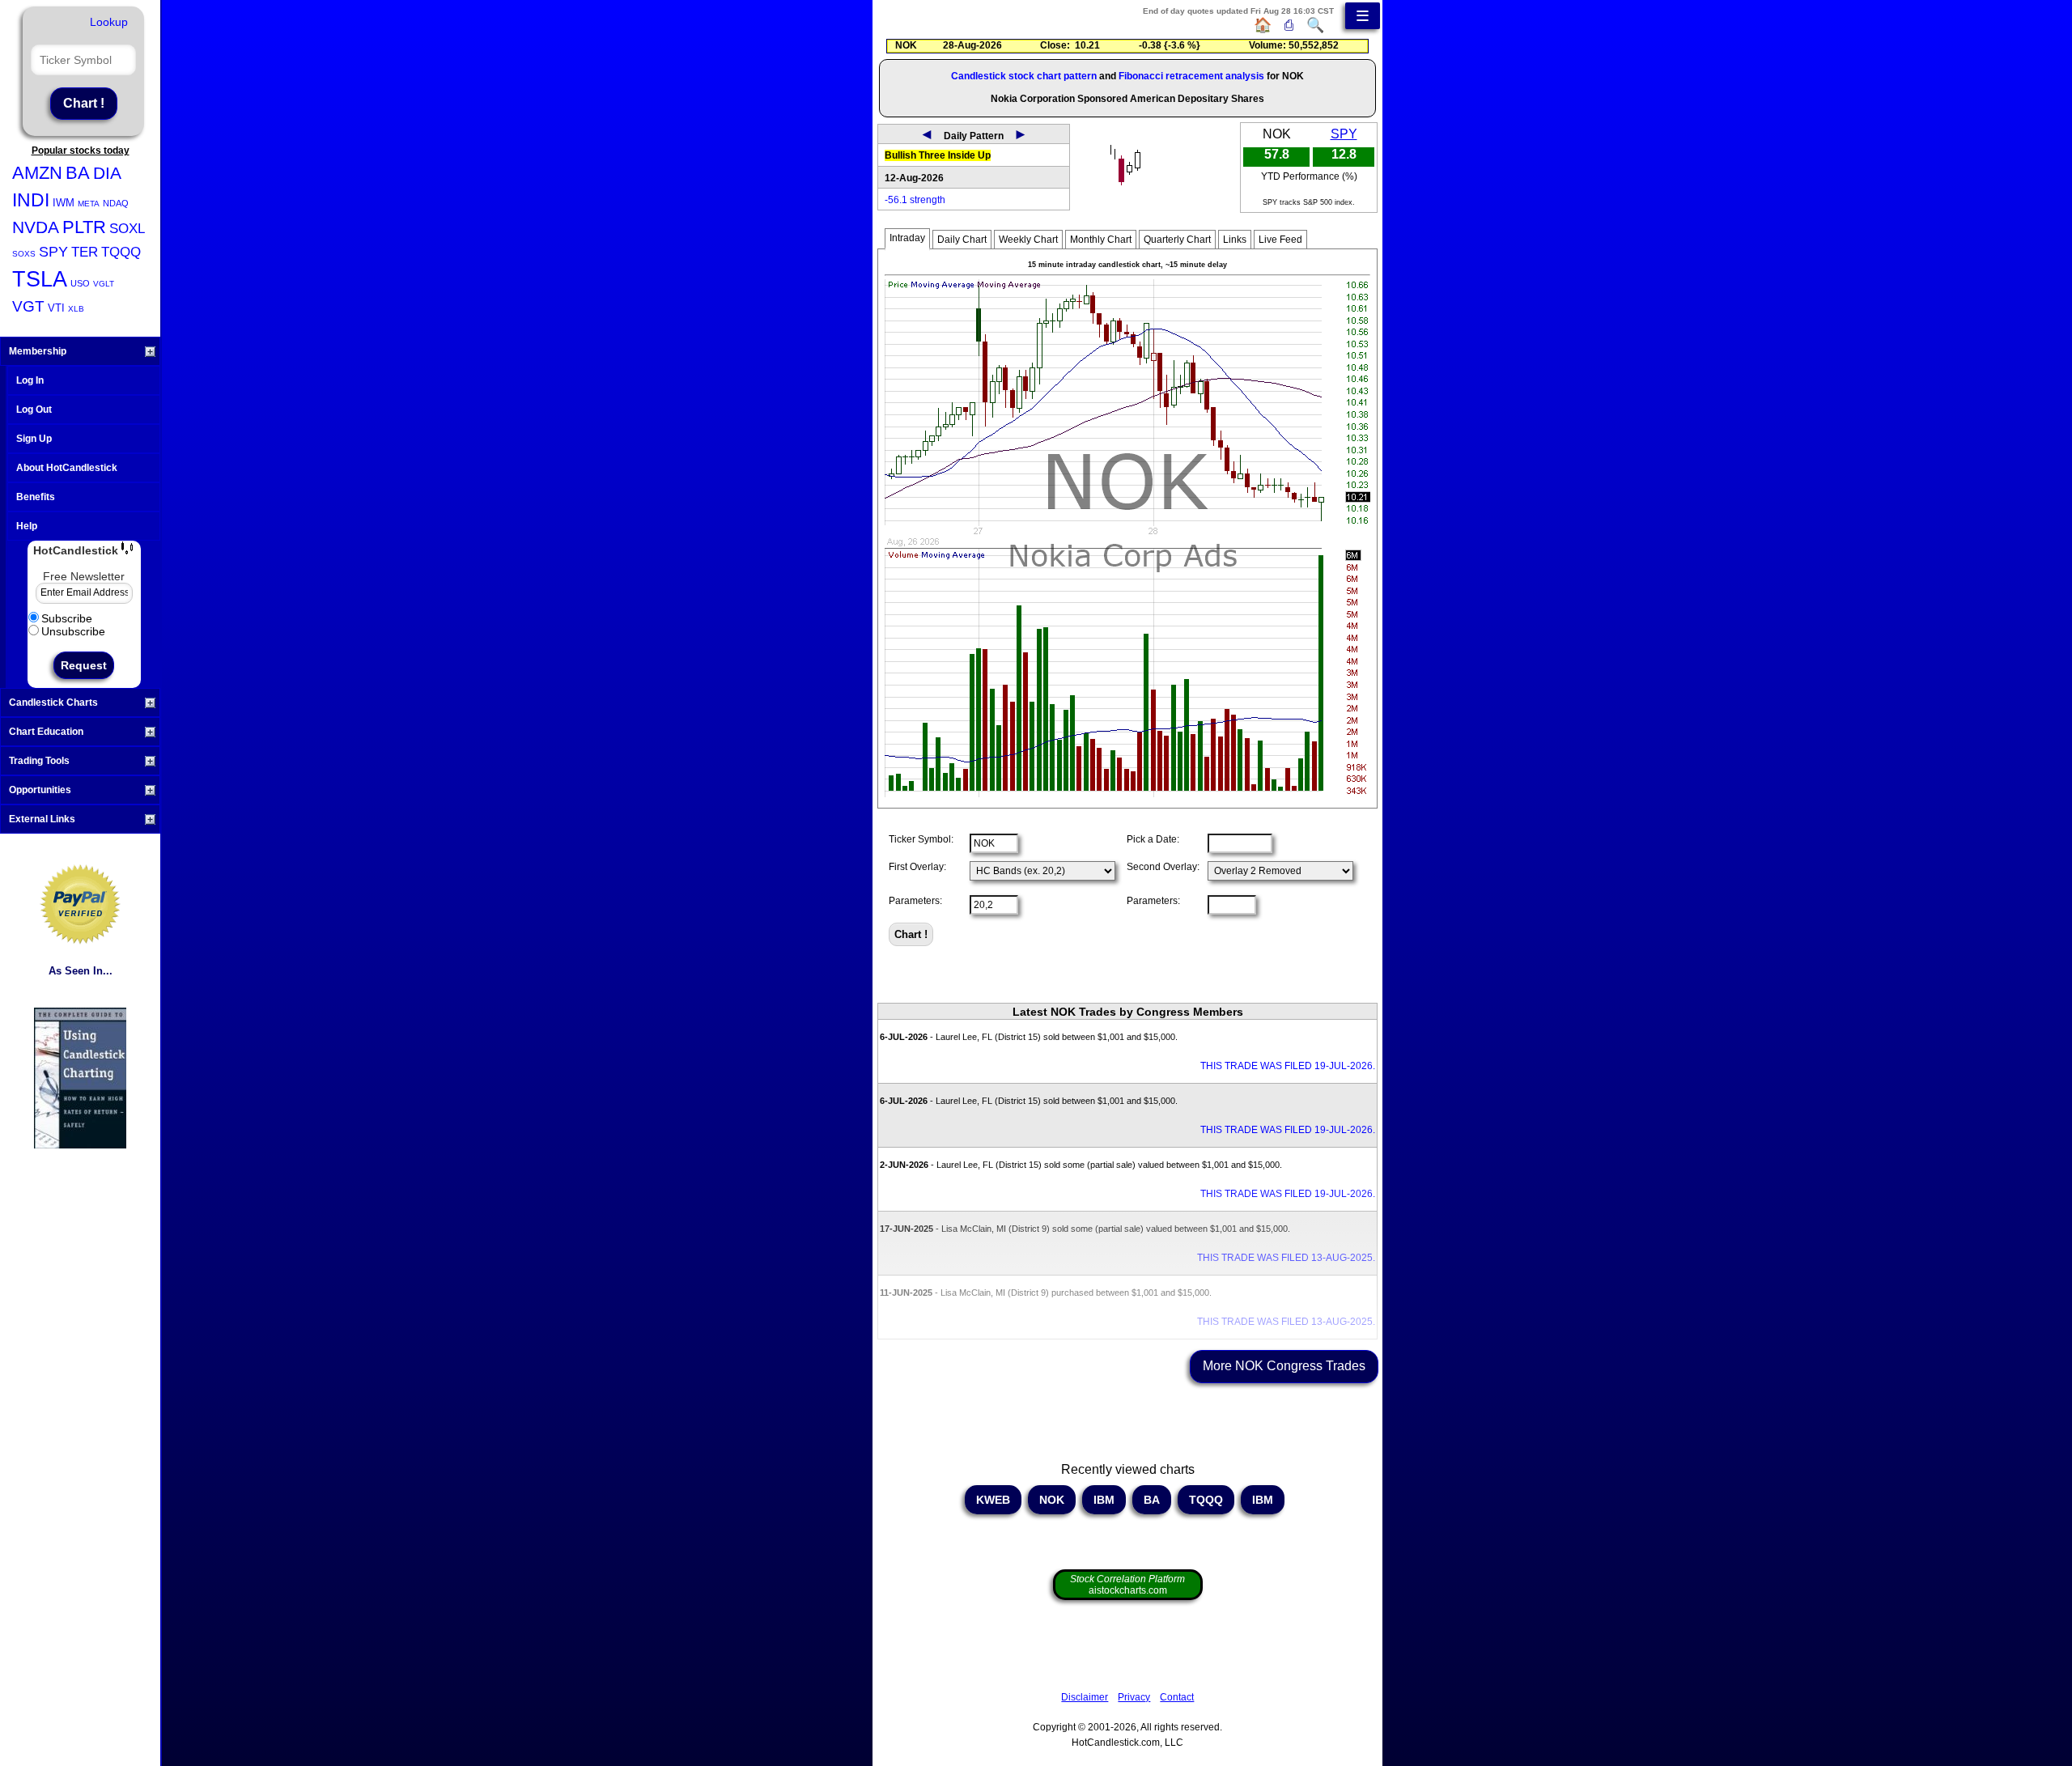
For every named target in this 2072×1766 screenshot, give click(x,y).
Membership (38, 351)
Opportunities (40, 790)
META (89, 204)
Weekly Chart (1028, 240)
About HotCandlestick (67, 468)
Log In (30, 380)
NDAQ (116, 203)
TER (85, 252)
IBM (1104, 1500)
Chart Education (46, 732)
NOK (1052, 1500)
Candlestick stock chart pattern (1024, 76)
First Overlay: (917, 867)
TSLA (40, 279)
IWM (64, 203)
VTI (56, 308)
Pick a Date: (1153, 839)
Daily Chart (962, 240)
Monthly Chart (1101, 240)
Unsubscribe (73, 631)
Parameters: (915, 901)
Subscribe (67, 618)
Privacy (1134, 1697)
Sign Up (34, 439)
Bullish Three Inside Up (938, 155)
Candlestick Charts (53, 703)
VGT (28, 306)
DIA (107, 173)
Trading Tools (39, 761)
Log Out (34, 410)
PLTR (84, 227)
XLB (76, 309)
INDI (31, 200)
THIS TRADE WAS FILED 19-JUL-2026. (1288, 1066)
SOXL (127, 229)
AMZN (37, 173)
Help (27, 526)
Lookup (109, 22)
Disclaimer (1085, 1697)
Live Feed (1280, 240)
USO (80, 283)
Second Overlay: (1163, 867)
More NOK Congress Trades (1284, 1366)
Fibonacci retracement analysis (1191, 76)
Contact (1177, 1697)
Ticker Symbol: (921, 839)
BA (78, 173)
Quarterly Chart (1177, 240)
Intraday (907, 238)
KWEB (993, 1500)
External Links (42, 819)
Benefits (36, 497)
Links (1235, 240)
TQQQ (121, 252)
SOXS (24, 254)
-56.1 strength (915, 200)
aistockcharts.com (1127, 1585)
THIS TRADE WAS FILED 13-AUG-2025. (1286, 1258)
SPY (53, 252)
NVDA (36, 227)
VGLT (104, 284)
